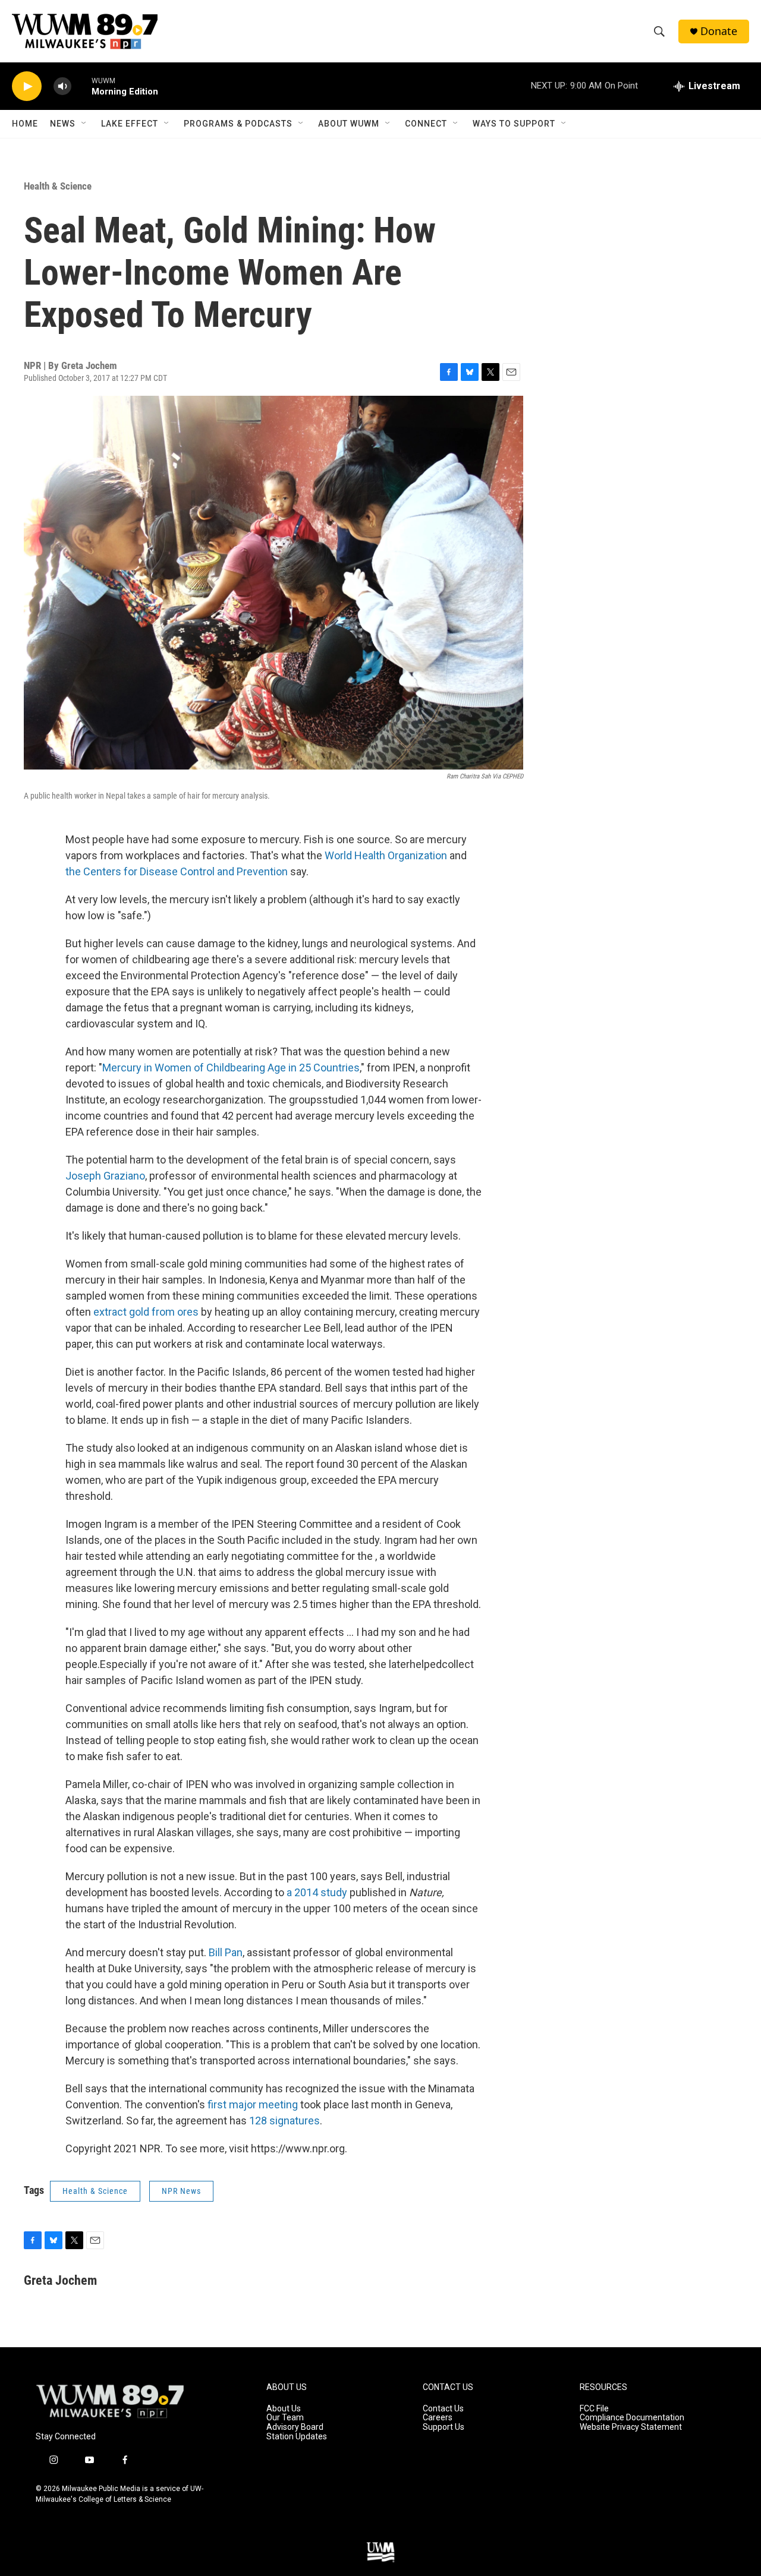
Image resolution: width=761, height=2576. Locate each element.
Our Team (285, 2418)
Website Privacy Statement (631, 2427)
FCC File (594, 2409)
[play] (27, 86)
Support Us (444, 2427)
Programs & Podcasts (238, 124)
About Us (284, 2409)
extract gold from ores (146, 1312)
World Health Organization (386, 855)
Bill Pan (226, 1952)
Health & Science (58, 186)
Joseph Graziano (105, 1176)
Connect (426, 124)
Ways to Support (514, 124)
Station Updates (297, 2437)
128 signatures (284, 2121)
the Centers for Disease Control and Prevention (177, 871)
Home (25, 124)
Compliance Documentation (632, 2418)
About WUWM (349, 124)
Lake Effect (130, 124)
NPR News (181, 2191)
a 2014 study (317, 1892)
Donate (719, 31)
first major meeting (253, 2104)
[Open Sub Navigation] (84, 124)
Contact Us (443, 2409)
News (63, 124)
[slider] (81, 86)
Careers (438, 2418)
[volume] (62, 86)
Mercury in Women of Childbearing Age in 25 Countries (231, 1068)
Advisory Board (295, 2427)
